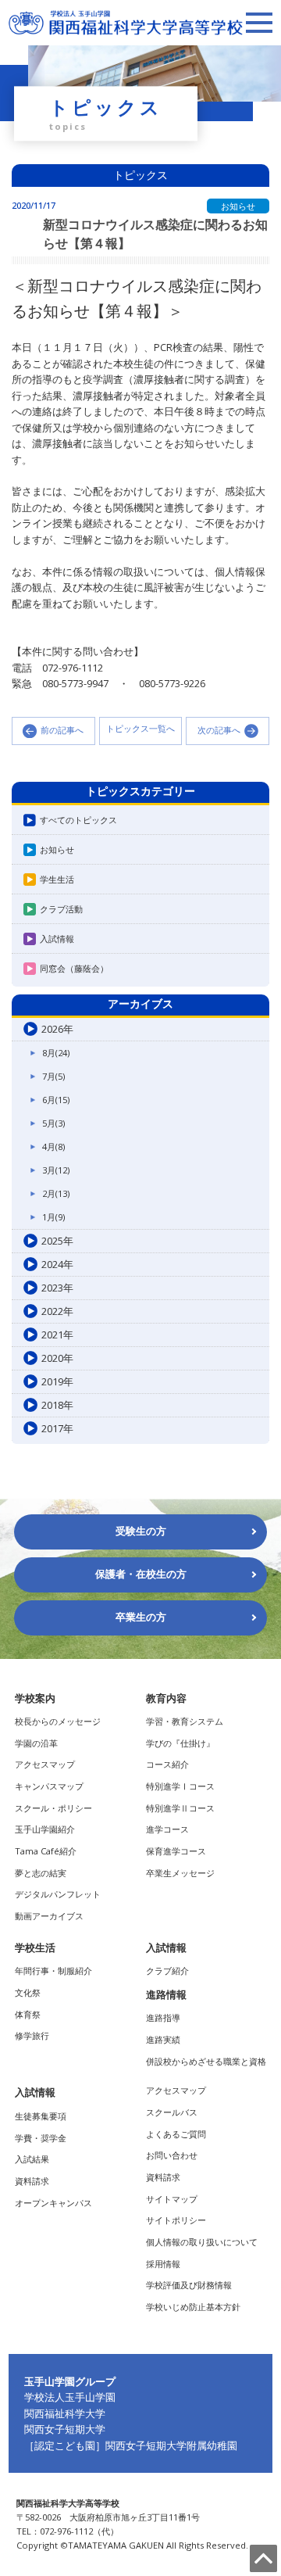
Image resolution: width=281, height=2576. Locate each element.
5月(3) (53, 1123)
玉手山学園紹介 (45, 1829)
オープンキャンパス (53, 2203)
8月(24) (56, 1053)
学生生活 (57, 879)
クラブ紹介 (167, 1971)
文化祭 (28, 1992)
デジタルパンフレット (58, 1894)
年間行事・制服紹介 (53, 1971)
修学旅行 (32, 2035)
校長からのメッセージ (58, 1721)
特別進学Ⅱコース (180, 1808)
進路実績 (163, 2039)
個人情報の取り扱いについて (202, 2242)
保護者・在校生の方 (141, 1574)
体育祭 (28, 2014)
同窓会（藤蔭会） (74, 968)
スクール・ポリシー (53, 1808)
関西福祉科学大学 (65, 2413)
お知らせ (57, 849)
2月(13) (56, 1193)
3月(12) (56, 1170)
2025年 (57, 1241)
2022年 (57, 1311)
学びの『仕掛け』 (180, 1743)
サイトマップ (172, 2199)
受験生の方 (141, 1531)
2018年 (57, 1405)
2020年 (57, 1358)
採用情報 (163, 2264)
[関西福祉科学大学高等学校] (126, 17)
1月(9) (53, 1217)
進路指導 (163, 2017)
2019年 (57, 1381)
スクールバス (172, 2112)
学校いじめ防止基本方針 (193, 2307)
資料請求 (32, 2181)
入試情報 (57, 939)
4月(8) (53, 1146)
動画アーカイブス (49, 1916)
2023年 (57, 1288)
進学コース (167, 1829)
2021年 (57, 1335)
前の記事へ (62, 730)
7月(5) (53, 1076)
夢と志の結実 (41, 1873)
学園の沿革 (36, 1743)
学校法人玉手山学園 (70, 2397)
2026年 (57, 1029)
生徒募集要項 (41, 2116)
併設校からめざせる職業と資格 (206, 2061)
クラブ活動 (61, 909)
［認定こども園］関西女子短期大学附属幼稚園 (131, 2445)
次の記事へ (219, 730)
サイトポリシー (176, 2220)
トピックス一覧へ (140, 729)
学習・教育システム (185, 1721)
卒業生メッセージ (180, 1873)
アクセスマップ (45, 1764)
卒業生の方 (141, 1617)
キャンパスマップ (49, 1786)
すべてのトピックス (78, 820)
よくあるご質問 (176, 2134)
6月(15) (56, 1100)
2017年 (57, 1428)
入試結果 (32, 2159)
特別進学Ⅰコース (180, 1786)
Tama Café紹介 (46, 1851)
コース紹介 (167, 1764)
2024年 (57, 1264)
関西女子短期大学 (65, 2429)
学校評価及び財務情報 (189, 2285)
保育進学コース (176, 1851)
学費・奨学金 (41, 2138)
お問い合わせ (172, 2155)
